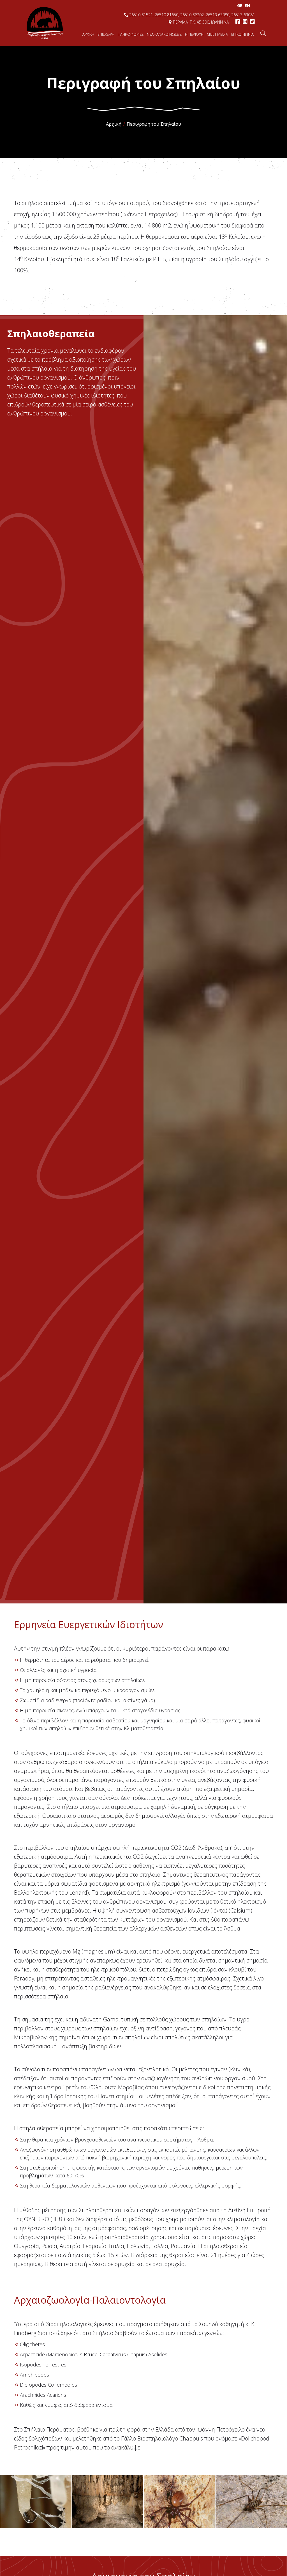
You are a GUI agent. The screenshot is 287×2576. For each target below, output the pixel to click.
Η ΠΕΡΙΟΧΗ (194, 34)
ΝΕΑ (164, 34)
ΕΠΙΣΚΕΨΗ (106, 34)
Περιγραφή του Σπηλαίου (154, 124)
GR (240, 5)
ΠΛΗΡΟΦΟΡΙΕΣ (131, 34)
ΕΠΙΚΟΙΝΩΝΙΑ (242, 34)
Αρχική (114, 124)
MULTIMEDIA (217, 34)
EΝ (247, 5)
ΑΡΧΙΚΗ (88, 34)
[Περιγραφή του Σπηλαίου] (36, 2502)
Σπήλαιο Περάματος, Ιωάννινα (45, 23)
